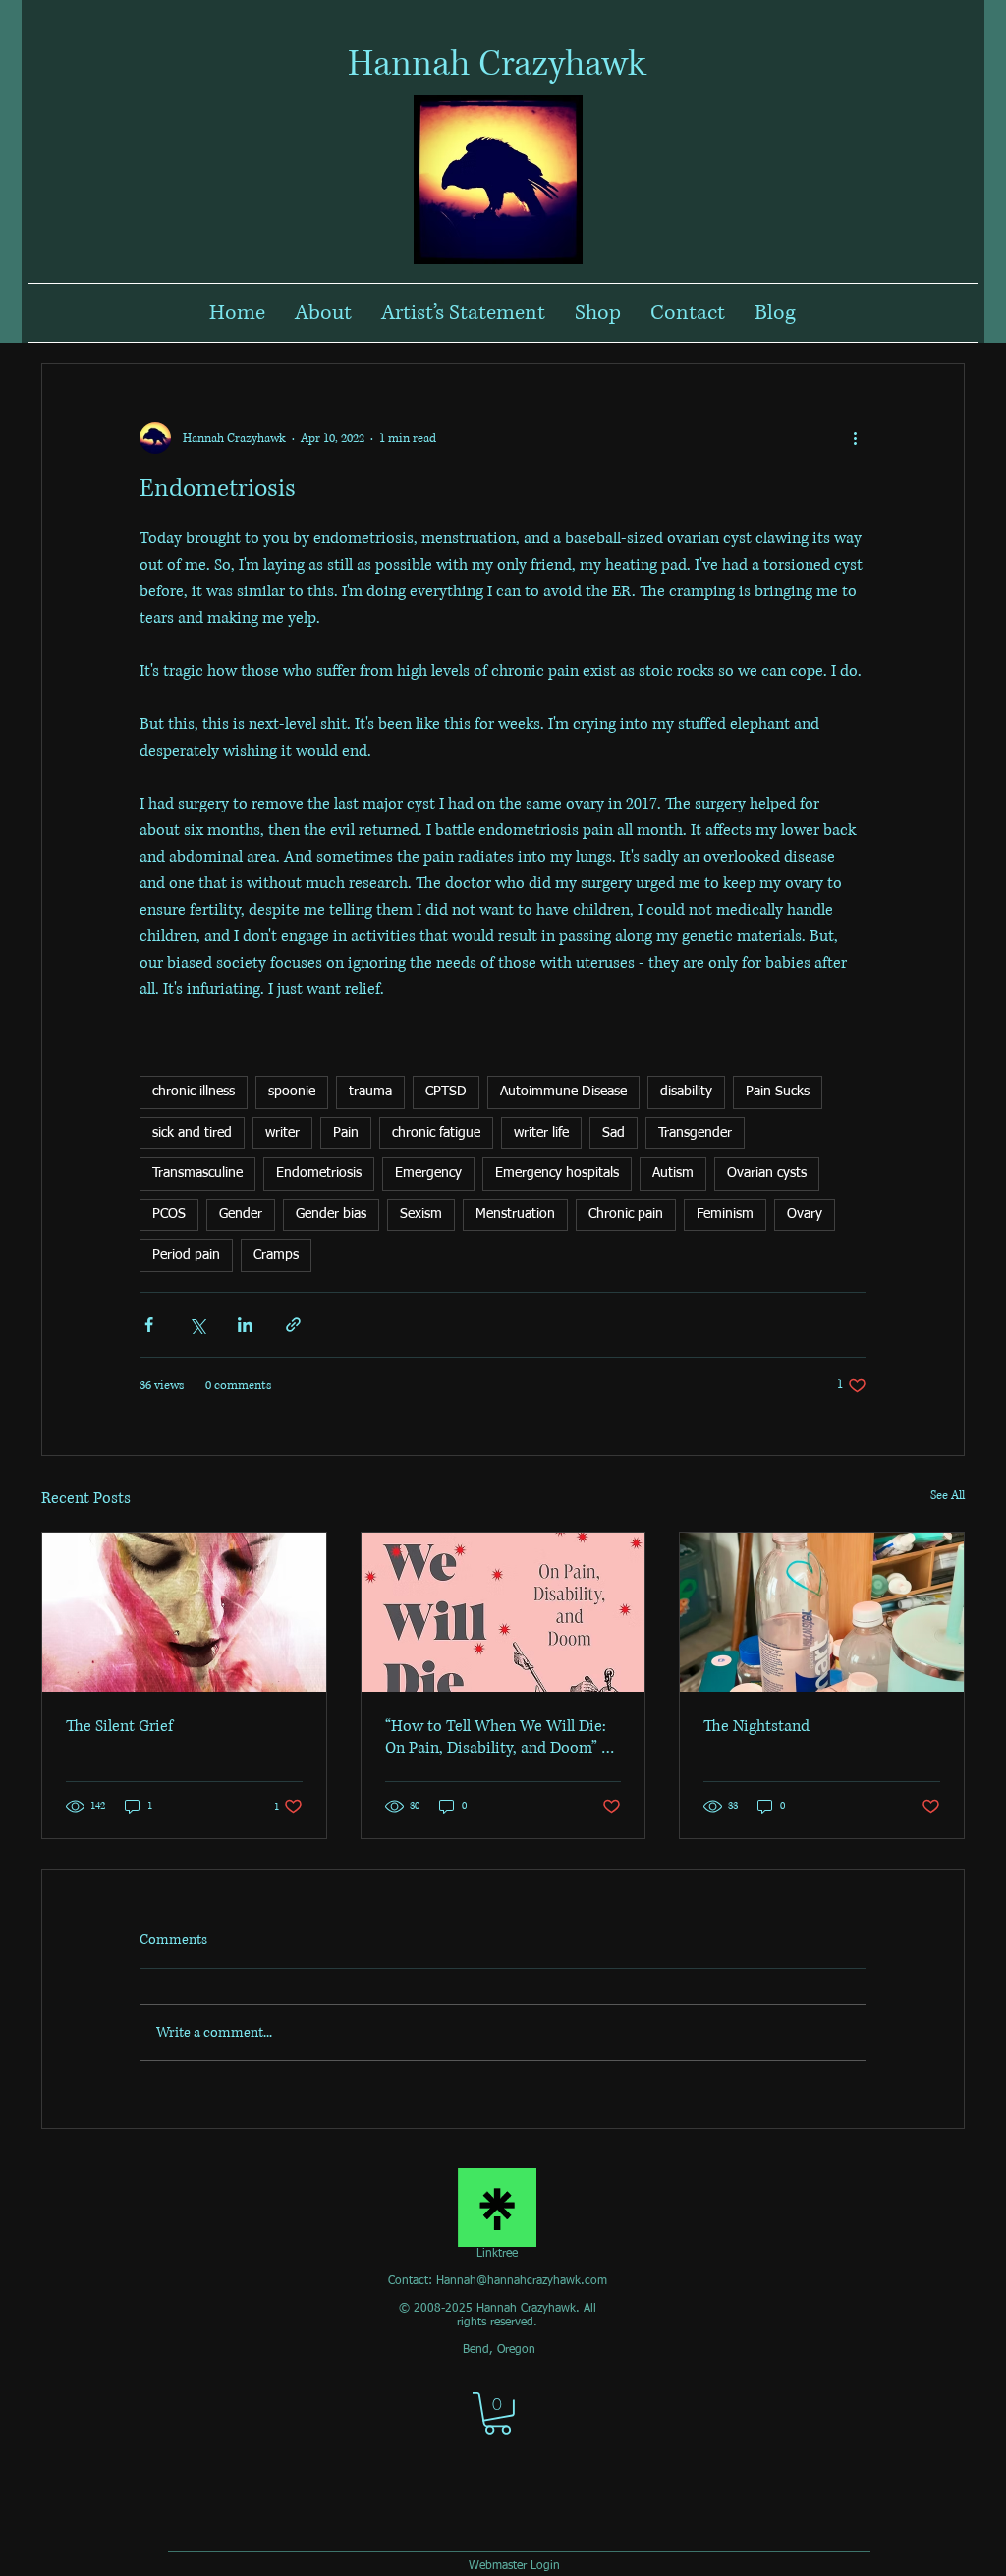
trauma (370, 1092)
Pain (346, 1133)
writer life (541, 1133)
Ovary (805, 1214)
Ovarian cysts (767, 1173)
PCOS (169, 1214)
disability (686, 1092)
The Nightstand (756, 1726)
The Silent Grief (119, 1726)
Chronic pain (626, 1214)
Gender (241, 1214)
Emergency (428, 1173)
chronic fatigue (436, 1133)
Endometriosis (319, 1173)
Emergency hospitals (557, 1173)
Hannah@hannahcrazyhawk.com (522, 2281)
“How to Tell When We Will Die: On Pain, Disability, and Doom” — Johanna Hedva (501, 1737)
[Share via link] (293, 1325)
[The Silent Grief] (184, 1612)
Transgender (695, 1133)
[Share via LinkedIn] (245, 1325)
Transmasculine (197, 1173)
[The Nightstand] (822, 1612)
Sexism (421, 1214)
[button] (498, 2413)
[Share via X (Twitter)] (197, 1325)
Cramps (276, 1255)
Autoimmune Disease (563, 1092)
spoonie (292, 1092)
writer (282, 1133)
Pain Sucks (778, 1092)
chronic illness (194, 1092)
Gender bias (331, 1214)
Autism (673, 1173)
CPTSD (446, 1092)
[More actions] (855, 438)
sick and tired (192, 1133)
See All (948, 1496)
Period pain (186, 1255)
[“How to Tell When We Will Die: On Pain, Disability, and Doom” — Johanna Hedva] (503, 1612)
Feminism (725, 1214)
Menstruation (515, 1214)
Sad (614, 1133)
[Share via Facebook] (149, 1325)
